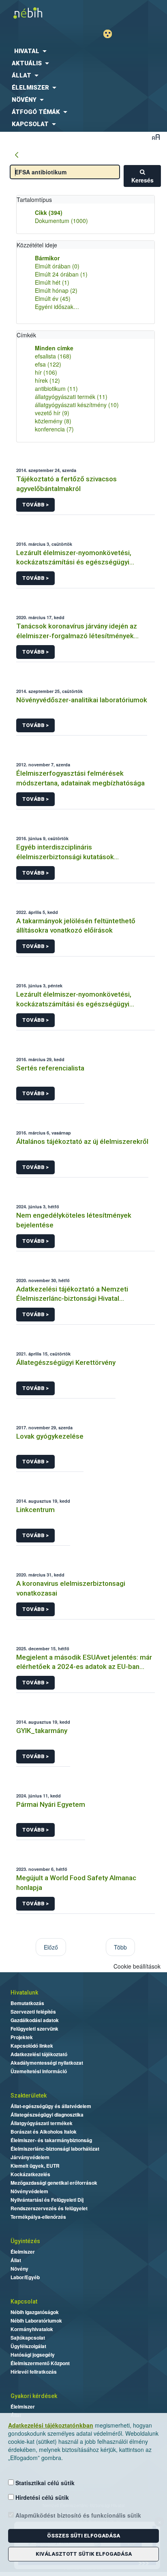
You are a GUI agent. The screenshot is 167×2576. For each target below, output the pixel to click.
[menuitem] (83, 51)
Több (120, 1947)
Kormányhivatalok (32, 2329)
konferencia (54, 429)
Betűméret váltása (156, 137)
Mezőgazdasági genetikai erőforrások (54, 2183)
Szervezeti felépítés (33, 2012)
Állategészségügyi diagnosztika (47, 2115)
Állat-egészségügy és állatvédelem (51, 2106)
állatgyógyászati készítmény (77, 405)
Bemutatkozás (27, 2003)
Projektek (22, 2037)
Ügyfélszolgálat (28, 2346)
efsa (48, 364)
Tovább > (35, 505)
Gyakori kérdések (34, 2396)
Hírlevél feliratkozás (34, 2372)
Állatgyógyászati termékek (42, 2123)
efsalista (53, 356)
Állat (16, 2260)
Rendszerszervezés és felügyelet (49, 2208)
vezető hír (52, 413)
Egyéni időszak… (57, 307)
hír (46, 372)
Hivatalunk (24, 1993)
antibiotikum (56, 388)
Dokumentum (61, 221)
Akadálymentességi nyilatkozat (47, 2063)
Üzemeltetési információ (39, 2071)
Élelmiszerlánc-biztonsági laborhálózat (55, 2149)
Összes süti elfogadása (83, 2536)
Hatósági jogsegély (33, 2355)
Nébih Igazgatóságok (35, 2312)
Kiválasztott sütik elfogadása (84, 2554)
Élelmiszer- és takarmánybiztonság (51, 2140)
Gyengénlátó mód (111, 34)
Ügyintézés (25, 2241)
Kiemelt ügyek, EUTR (35, 2166)
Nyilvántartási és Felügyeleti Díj (47, 2200)
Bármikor (47, 258)
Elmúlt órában (57, 266)
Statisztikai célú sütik (44, 2483)
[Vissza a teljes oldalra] (17, 155)
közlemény (53, 421)
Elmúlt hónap (56, 290)
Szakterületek (29, 2096)
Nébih (42, 13)
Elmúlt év (53, 298)
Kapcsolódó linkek (32, 2046)
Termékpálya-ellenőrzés (38, 2217)
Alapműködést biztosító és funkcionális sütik (77, 2515)
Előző (51, 1947)
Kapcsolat (24, 2301)
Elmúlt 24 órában (61, 274)
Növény (19, 2269)
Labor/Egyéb (25, 2277)
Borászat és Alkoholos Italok (44, 2132)
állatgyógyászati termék (71, 397)
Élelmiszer (23, 2252)
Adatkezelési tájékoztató (39, 2054)
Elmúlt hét (52, 282)
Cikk (49, 212)
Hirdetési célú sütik (41, 2497)
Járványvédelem (30, 2157)
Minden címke (54, 348)
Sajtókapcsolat (28, 2338)
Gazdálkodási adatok (35, 2020)
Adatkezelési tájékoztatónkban (51, 2425)
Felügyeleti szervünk (34, 2029)
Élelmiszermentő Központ (40, 2363)
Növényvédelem (29, 2191)
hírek (47, 380)
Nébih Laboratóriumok (36, 2321)
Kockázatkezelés (30, 2174)
